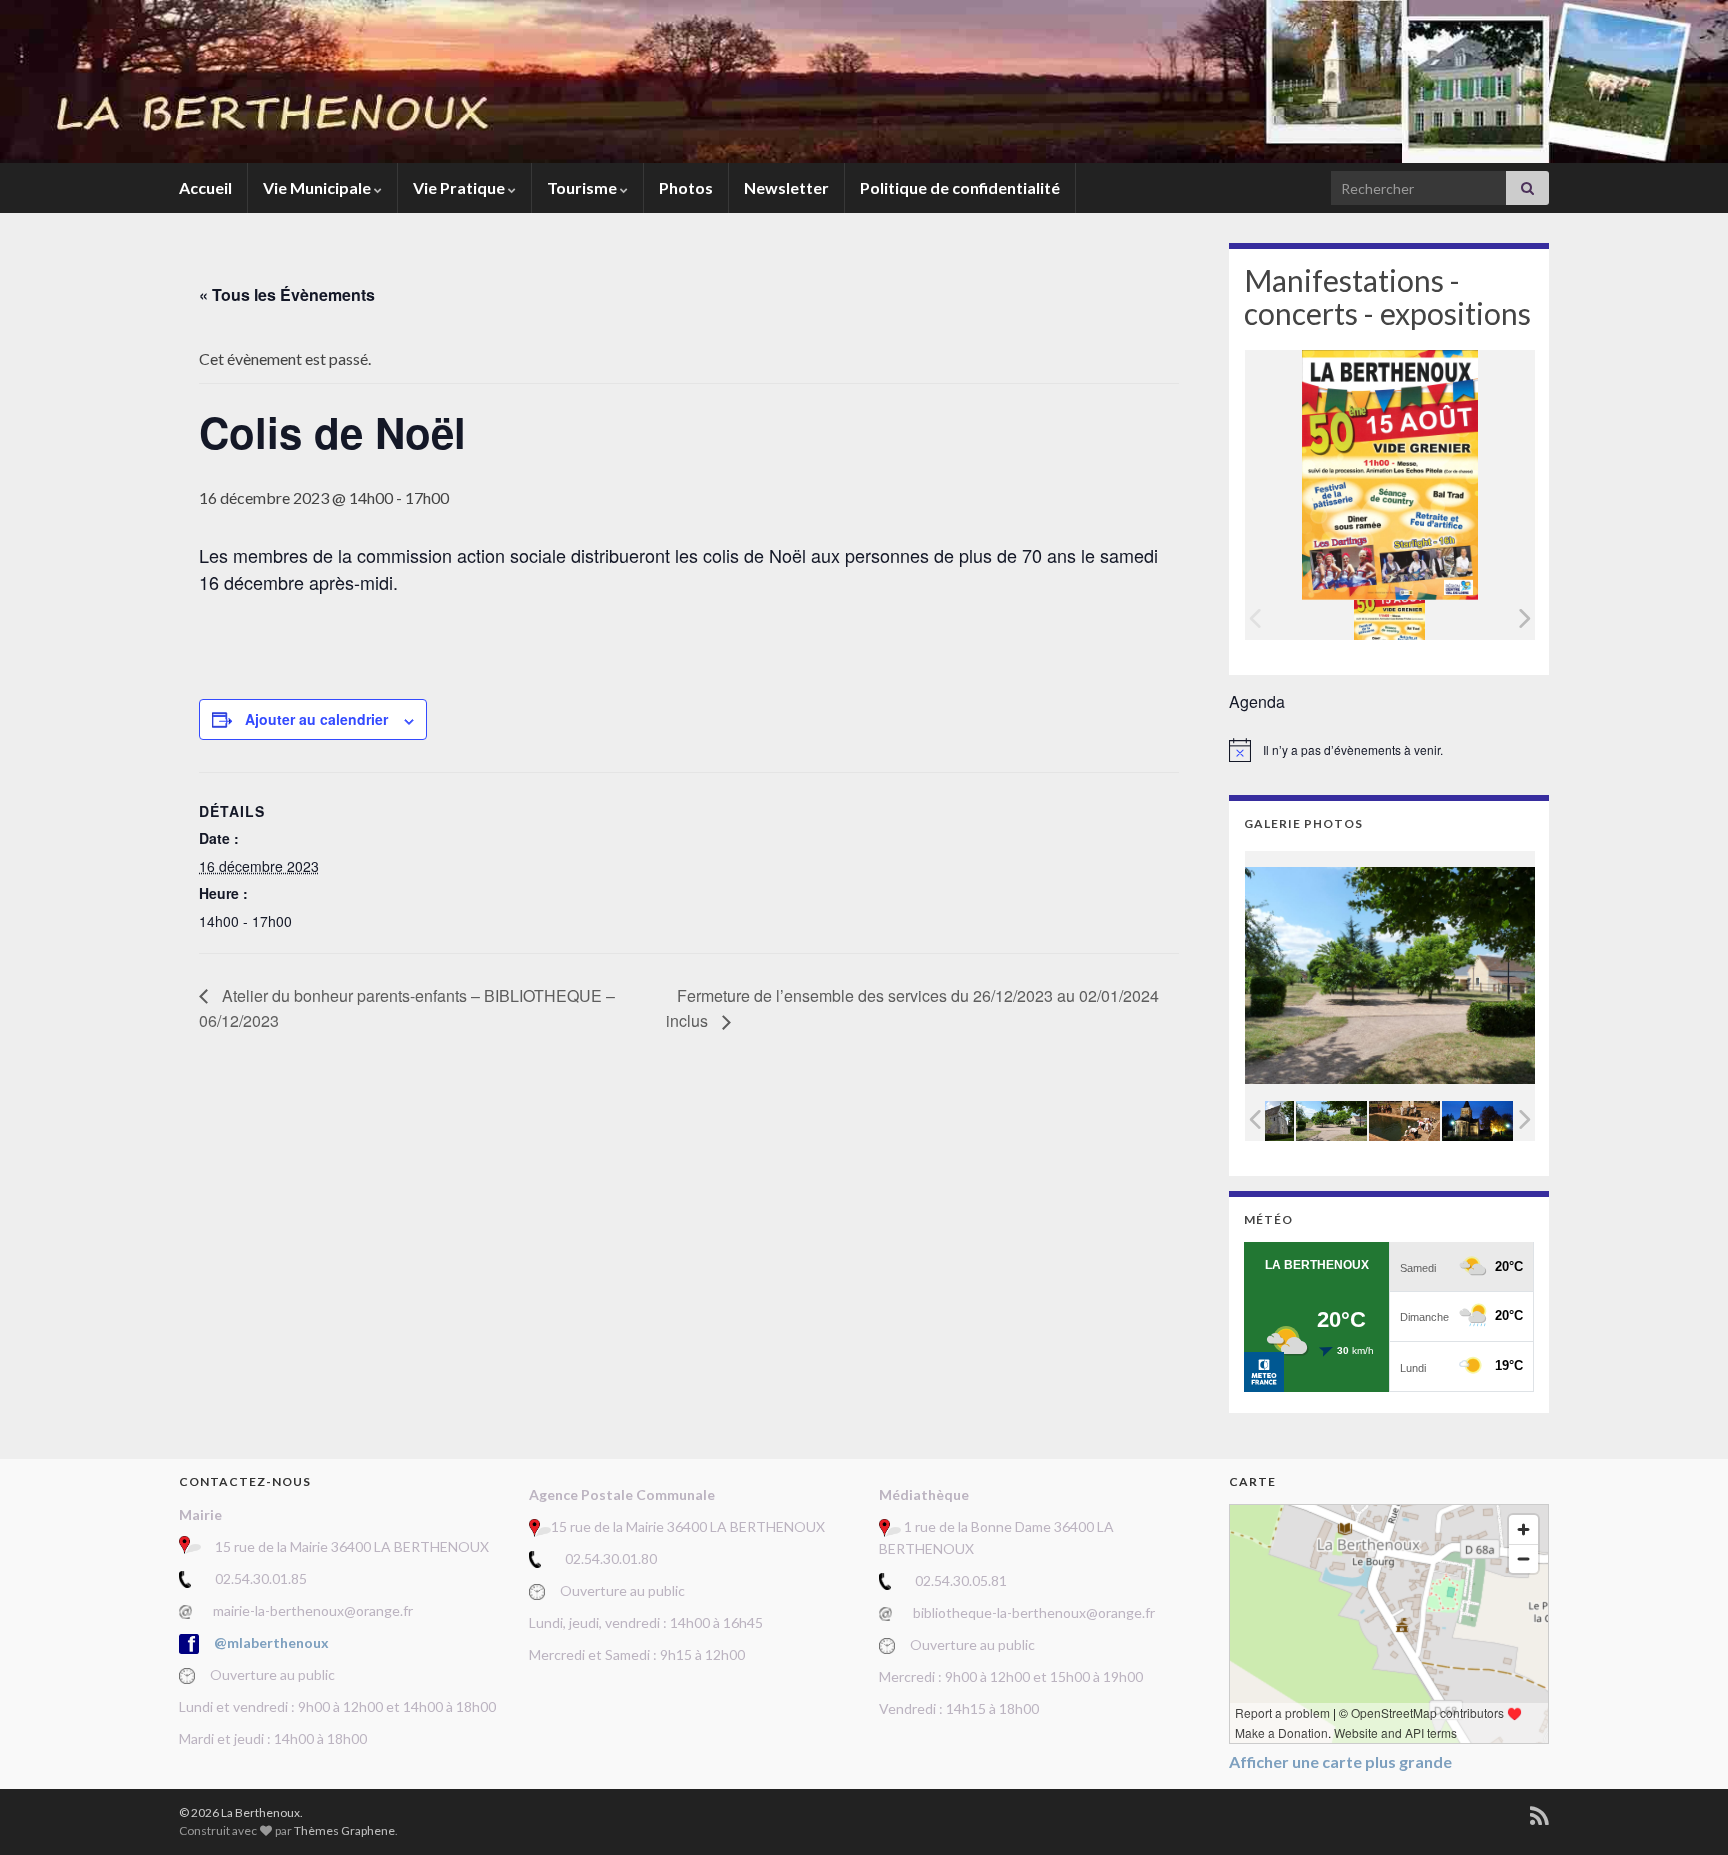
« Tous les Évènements (287, 294)
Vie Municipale (318, 187)
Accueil (205, 187)
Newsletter (786, 187)
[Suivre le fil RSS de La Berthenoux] (1539, 1812)
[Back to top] (1683, 1810)
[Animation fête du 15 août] (1404, 1120)
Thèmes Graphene (344, 1830)
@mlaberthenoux (271, 1642)
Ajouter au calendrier (316, 719)
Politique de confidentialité (960, 187)
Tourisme (583, 187)
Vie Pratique (460, 187)
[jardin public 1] (1331, 1120)
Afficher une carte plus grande (1340, 1761)
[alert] (1389, 750)
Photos (686, 187)
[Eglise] (1477, 1120)
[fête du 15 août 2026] (1389, 620)
